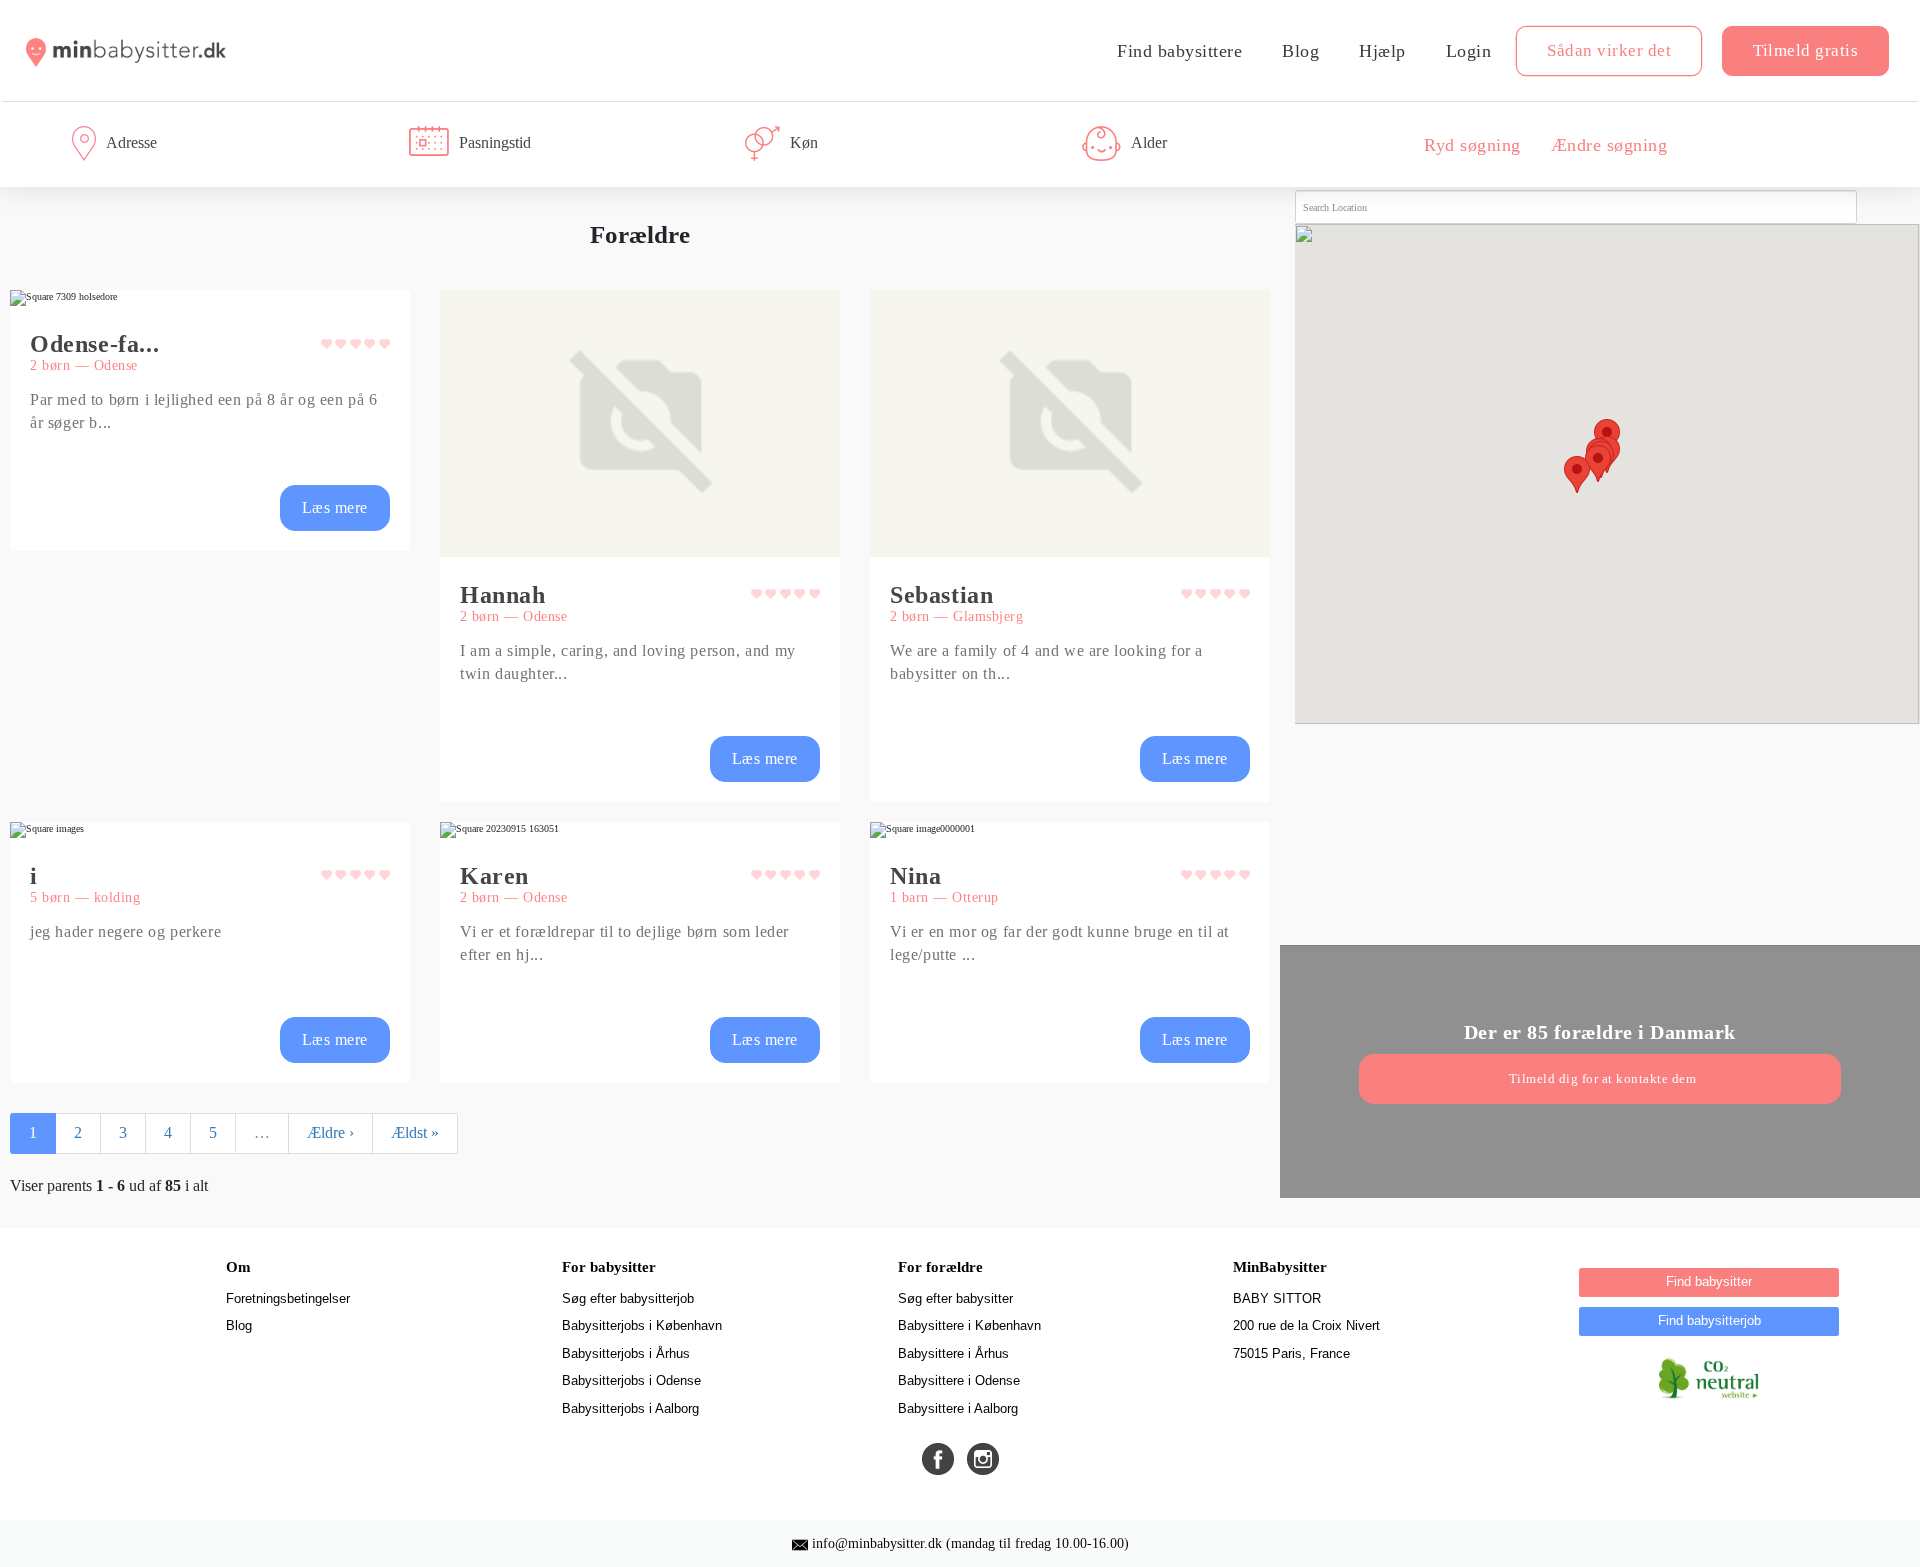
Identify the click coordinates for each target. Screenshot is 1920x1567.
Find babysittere (1179, 51)
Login (1469, 51)
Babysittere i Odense (959, 1380)
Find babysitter (1709, 1281)
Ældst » (415, 1132)
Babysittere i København (969, 1325)
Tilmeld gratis (1805, 50)
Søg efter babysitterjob (628, 1298)
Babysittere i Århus (953, 1353)
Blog (1300, 51)
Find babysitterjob (1709, 1320)
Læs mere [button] (335, 507)
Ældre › (330, 1132)
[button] (210, 420)
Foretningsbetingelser (288, 1298)
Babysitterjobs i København (642, 1325)
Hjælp (1382, 51)
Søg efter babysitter (955, 1298)
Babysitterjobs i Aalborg (630, 1408)
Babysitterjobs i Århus (626, 1353)
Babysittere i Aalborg (958, 1408)
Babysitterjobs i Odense (631, 1380)
